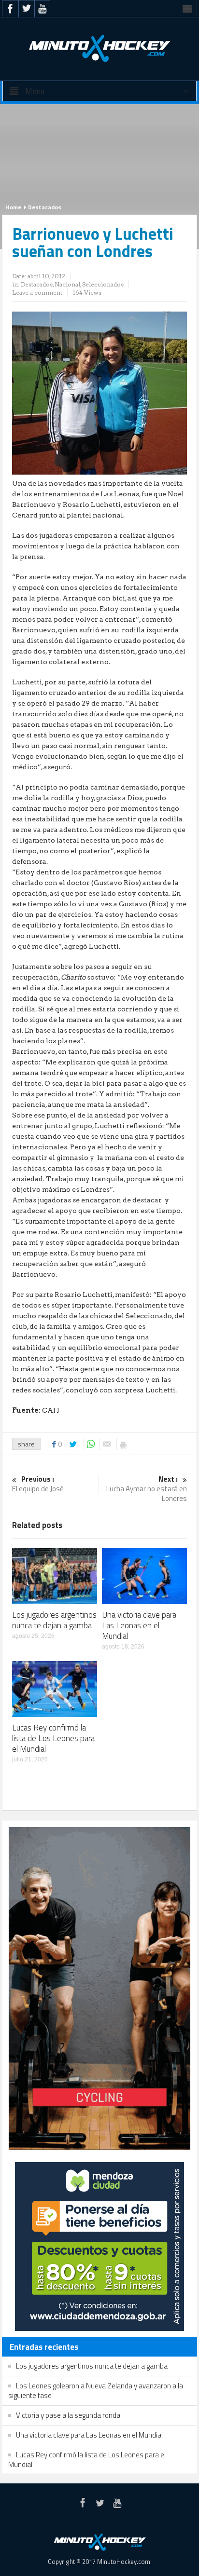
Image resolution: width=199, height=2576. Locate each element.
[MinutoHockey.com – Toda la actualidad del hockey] (99, 48)
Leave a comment (37, 293)
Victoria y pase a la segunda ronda (68, 2415)
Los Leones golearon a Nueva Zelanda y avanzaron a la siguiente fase (96, 2391)
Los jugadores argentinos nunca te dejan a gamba (54, 1620)
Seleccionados (103, 284)
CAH (50, 1410)
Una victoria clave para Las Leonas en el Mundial (139, 1625)
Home (13, 207)
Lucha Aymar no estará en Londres (147, 1489)
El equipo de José (38, 1484)
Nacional (67, 284)
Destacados (45, 207)
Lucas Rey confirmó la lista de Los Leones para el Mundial (53, 1738)
